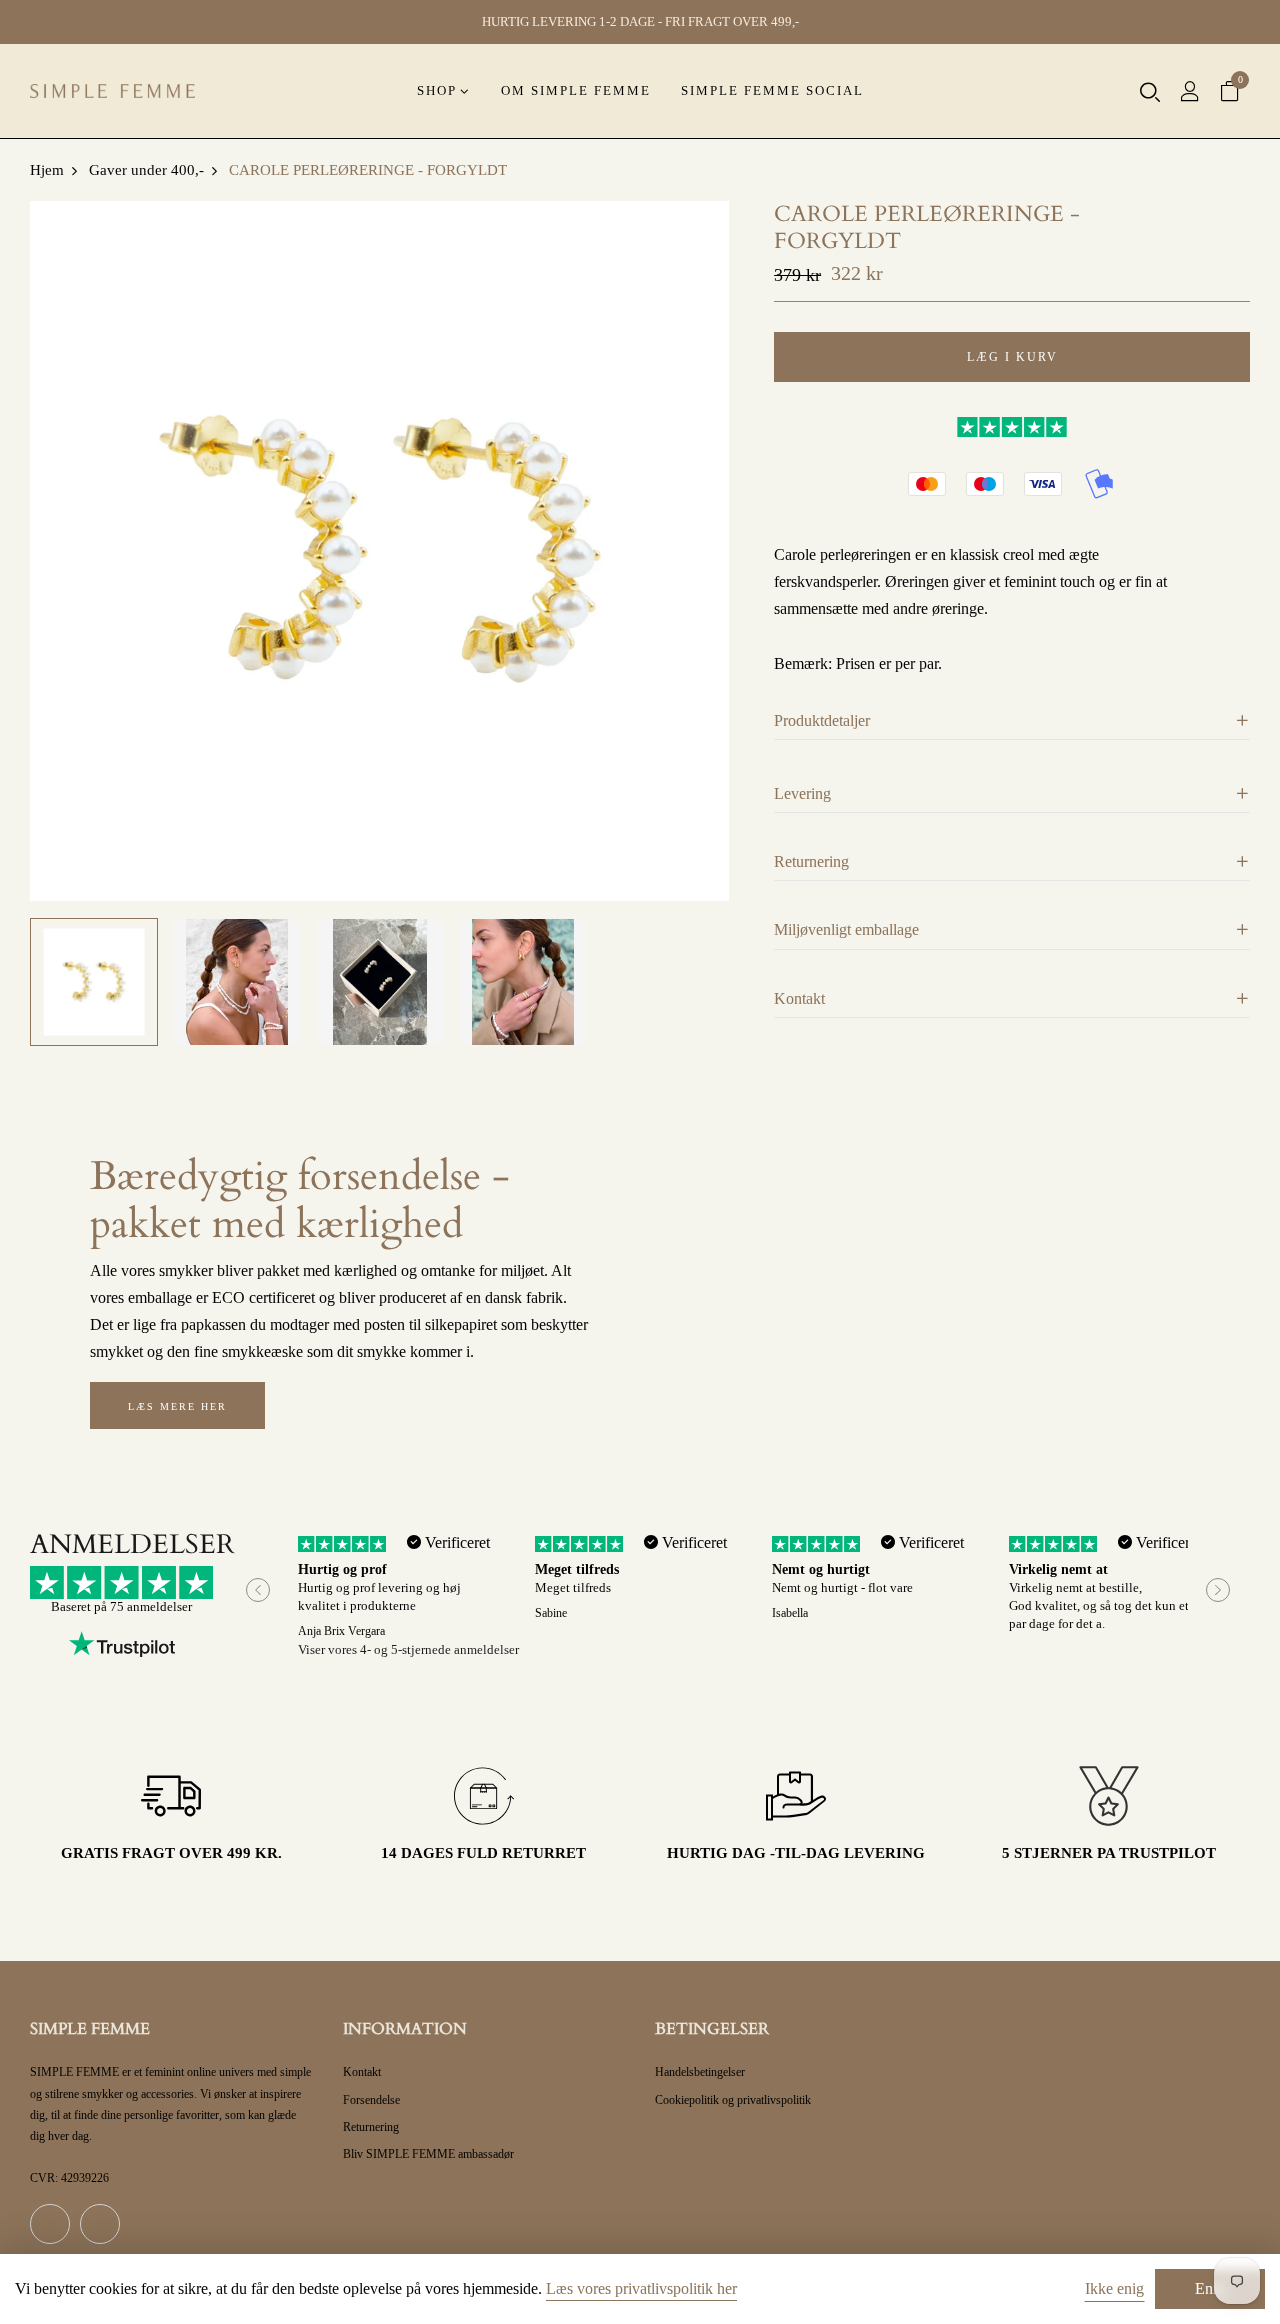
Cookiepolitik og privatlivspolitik (733, 2100)
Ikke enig (1114, 2288)
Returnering (371, 2127)
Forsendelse (371, 2100)
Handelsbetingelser (700, 2072)
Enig (1210, 2288)
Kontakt (362, 2072)
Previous (258, 1590)
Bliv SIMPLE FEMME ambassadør (428, 2154)
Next (1218, 1590)
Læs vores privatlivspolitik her (641, 2288)
